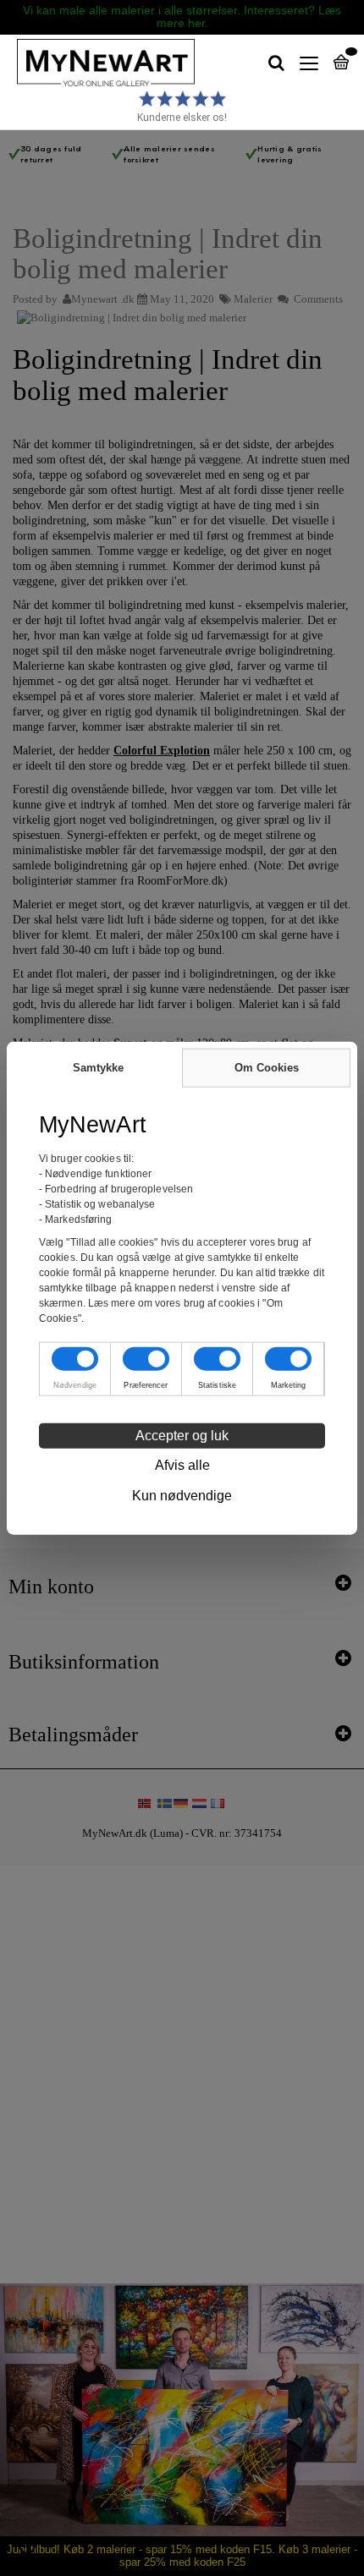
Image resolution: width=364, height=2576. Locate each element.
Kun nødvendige (182, 1495)
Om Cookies (267, 1068)
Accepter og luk (182, 1435)
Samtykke (98, 1068)
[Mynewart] (97, 63)
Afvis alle (182, 1464)
